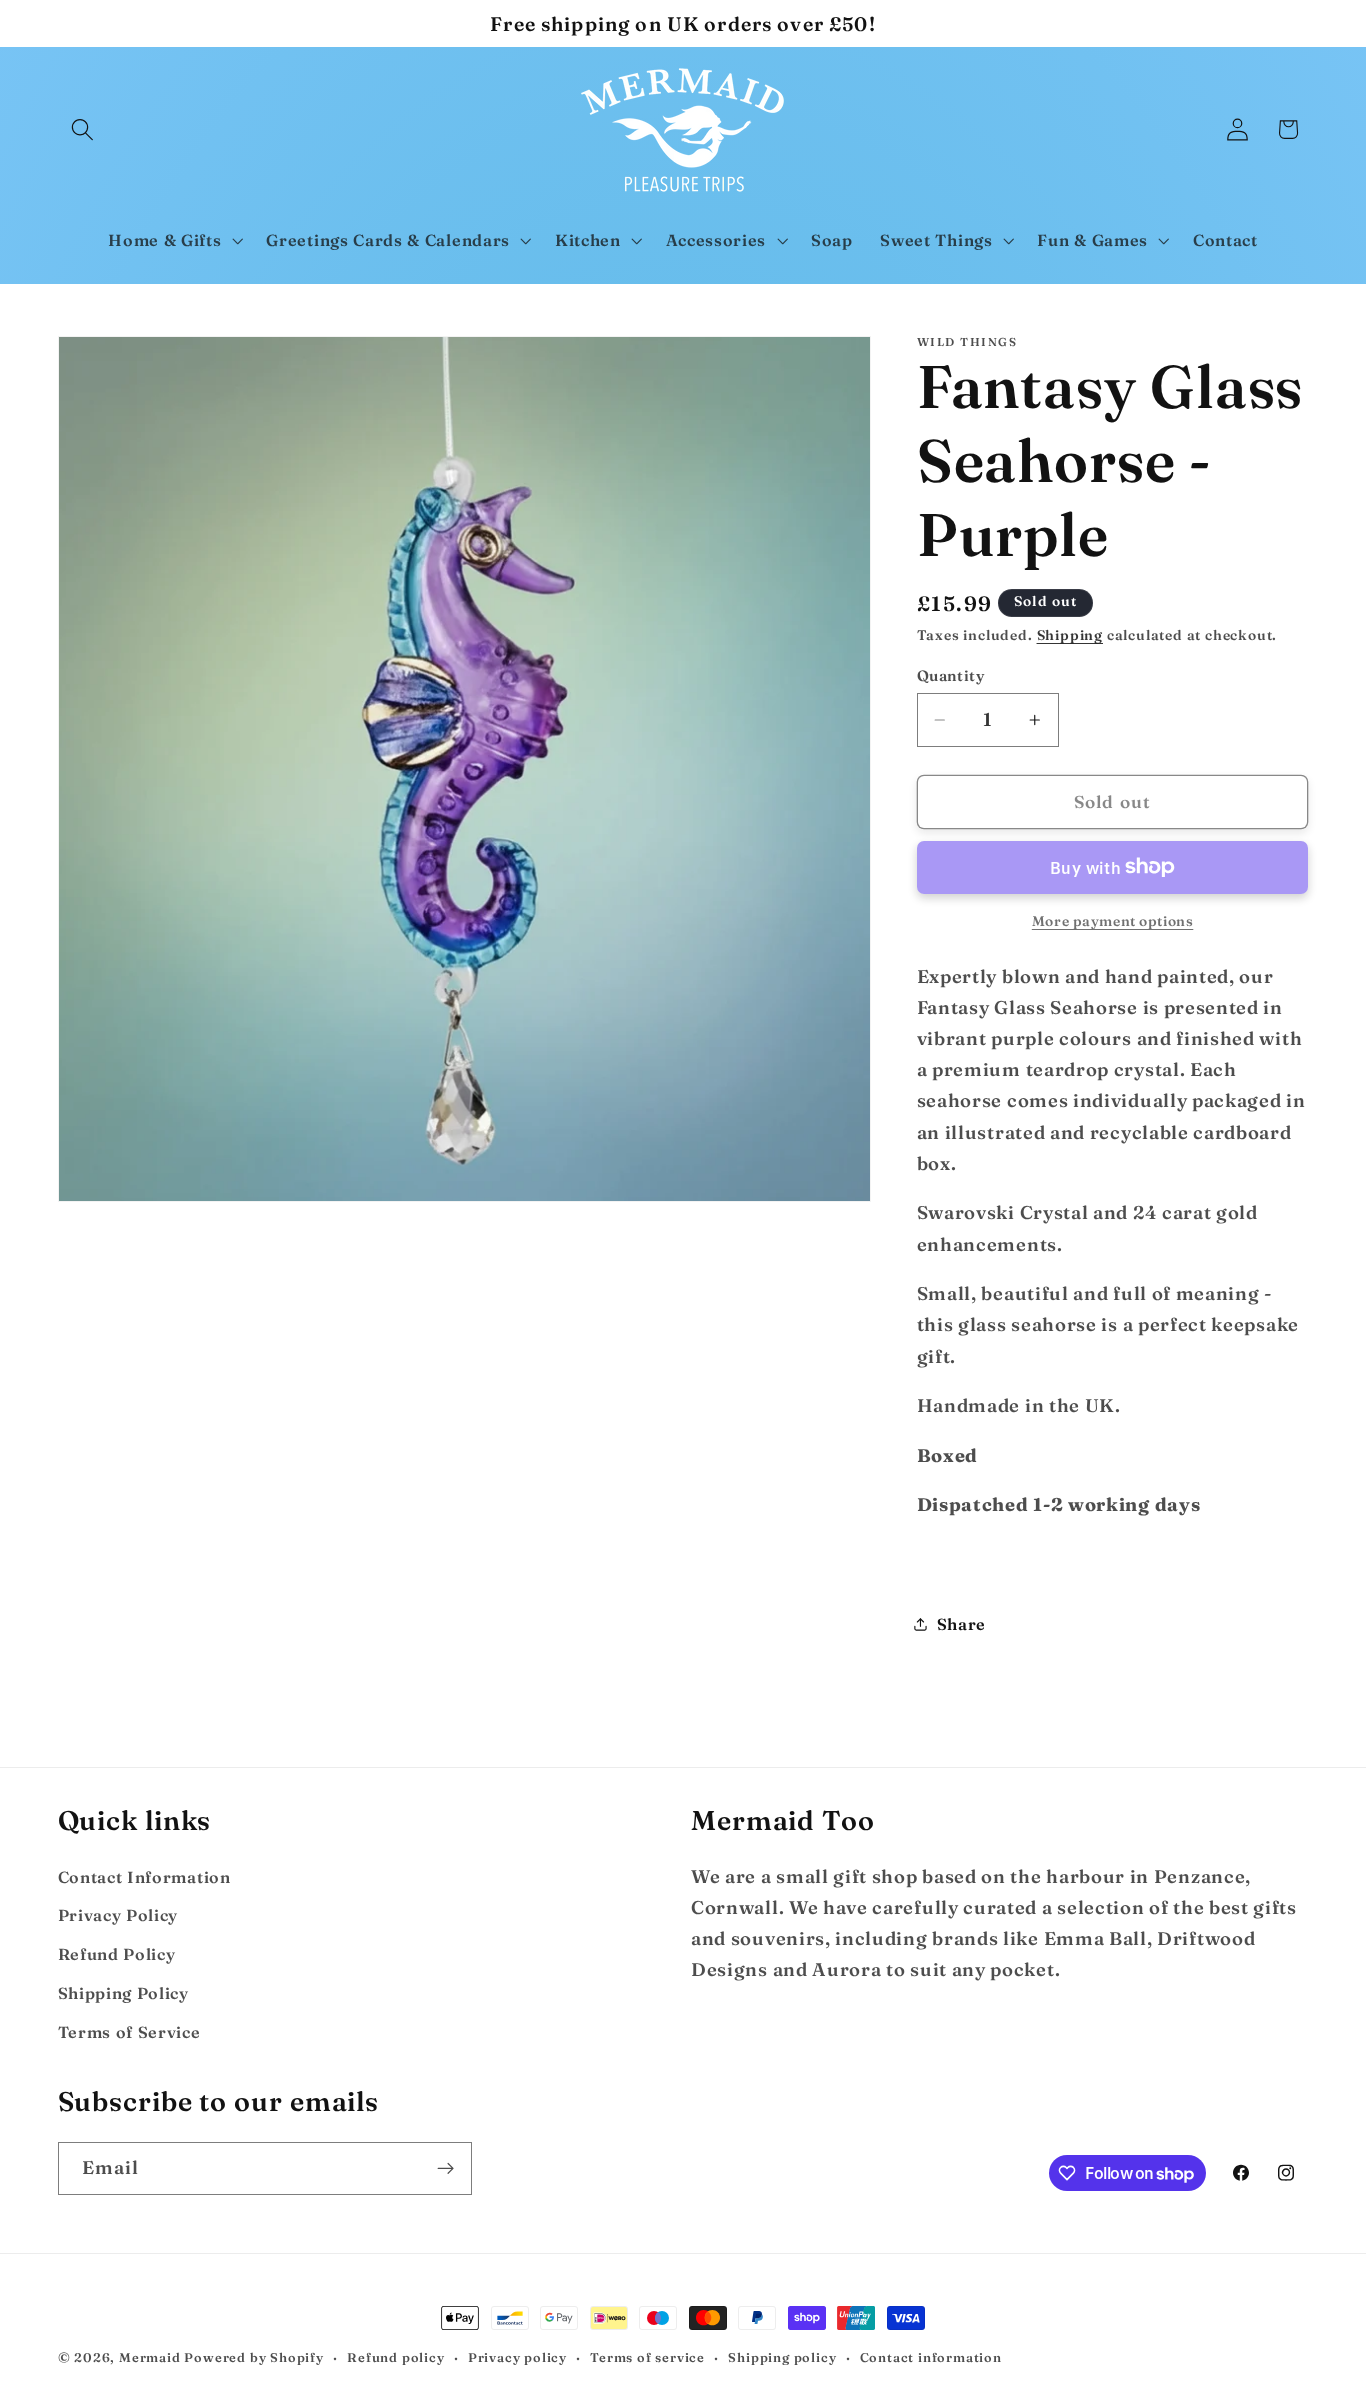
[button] (83, 129)
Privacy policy (517, 2357)
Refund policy (395, 2357)
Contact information (931, 2357)
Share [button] (961, 1623)
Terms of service (647, 2357)
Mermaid (150, 2357)
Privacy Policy (118, 1914)
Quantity (951, 674)
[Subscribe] (445, 2169)
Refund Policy (117, 1953)
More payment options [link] (1113, 921)
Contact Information (144, 1876)
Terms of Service (129, 2031)
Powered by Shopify (254, 2357)
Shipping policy (782, 2357)
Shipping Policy (123, 1992)
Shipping (1070, 635)
